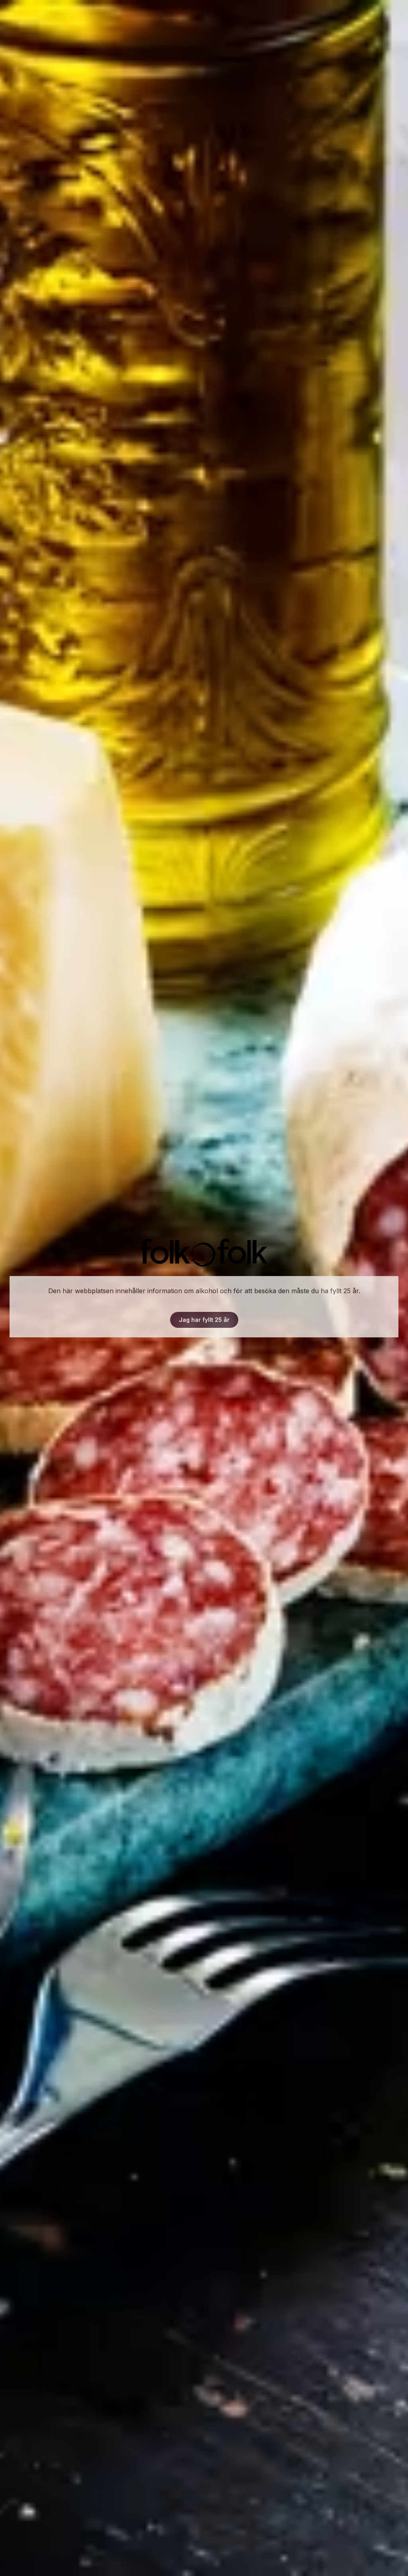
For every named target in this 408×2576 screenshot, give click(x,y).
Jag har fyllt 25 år (204, 1320)
